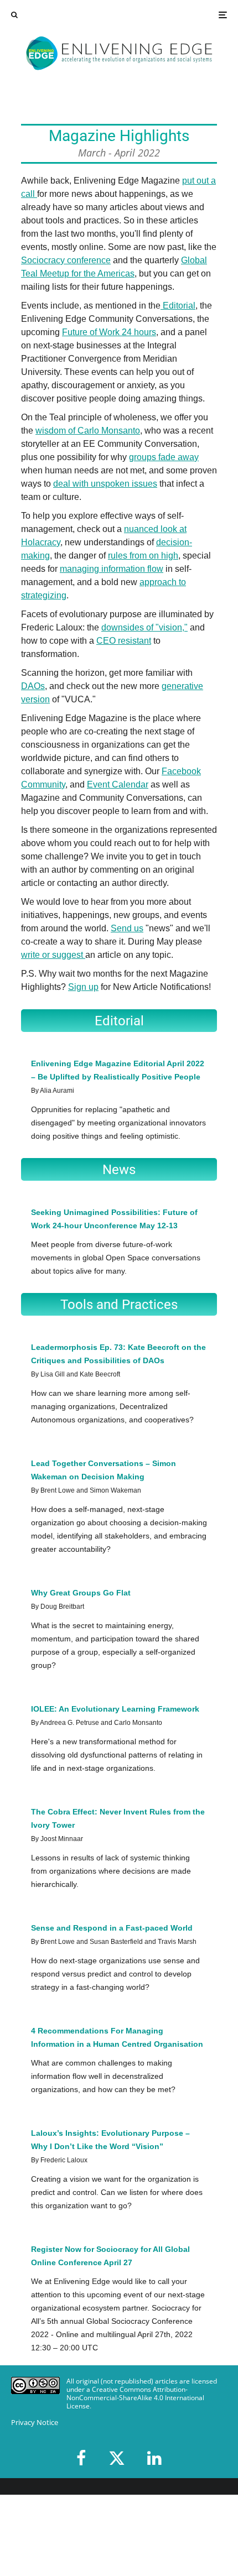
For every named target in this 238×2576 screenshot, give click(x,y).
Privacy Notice (35, 2423)
